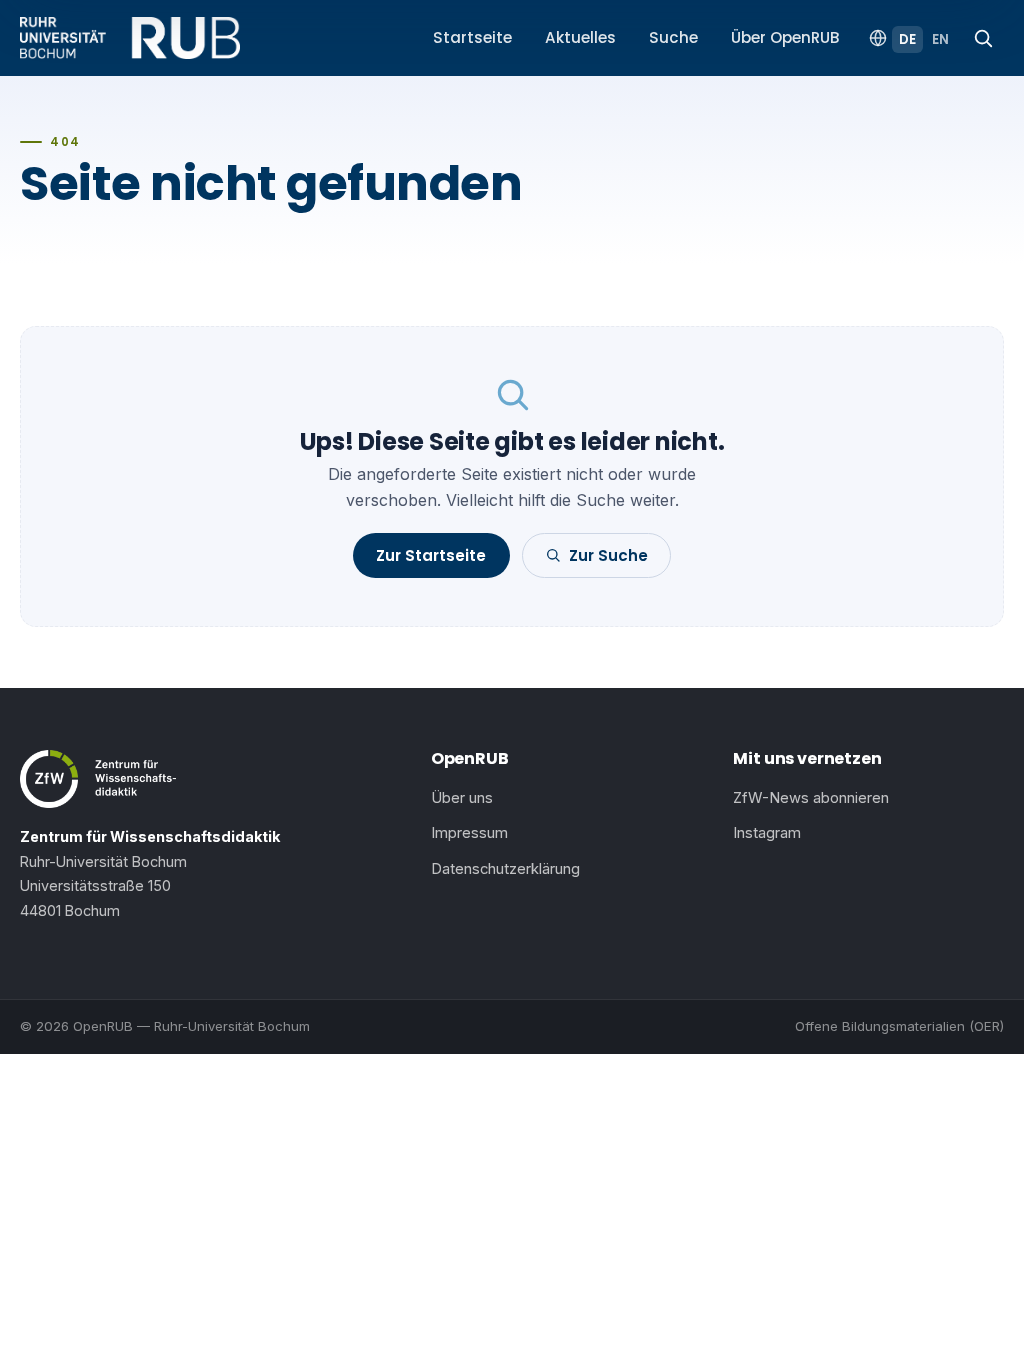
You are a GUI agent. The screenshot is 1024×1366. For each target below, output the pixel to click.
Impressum (469, 833)
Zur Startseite (431, 555)
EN (940, 39)
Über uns (462, 798)
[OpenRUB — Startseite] (130, 38)
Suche (673, 37)
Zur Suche (608, 555)
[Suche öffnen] (983, 38)
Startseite (472, 37)
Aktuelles (580, 37)
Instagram (767, 833)
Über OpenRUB (785, 37)
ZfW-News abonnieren (811, 798)
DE (907, 39)
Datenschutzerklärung (505, 869)
